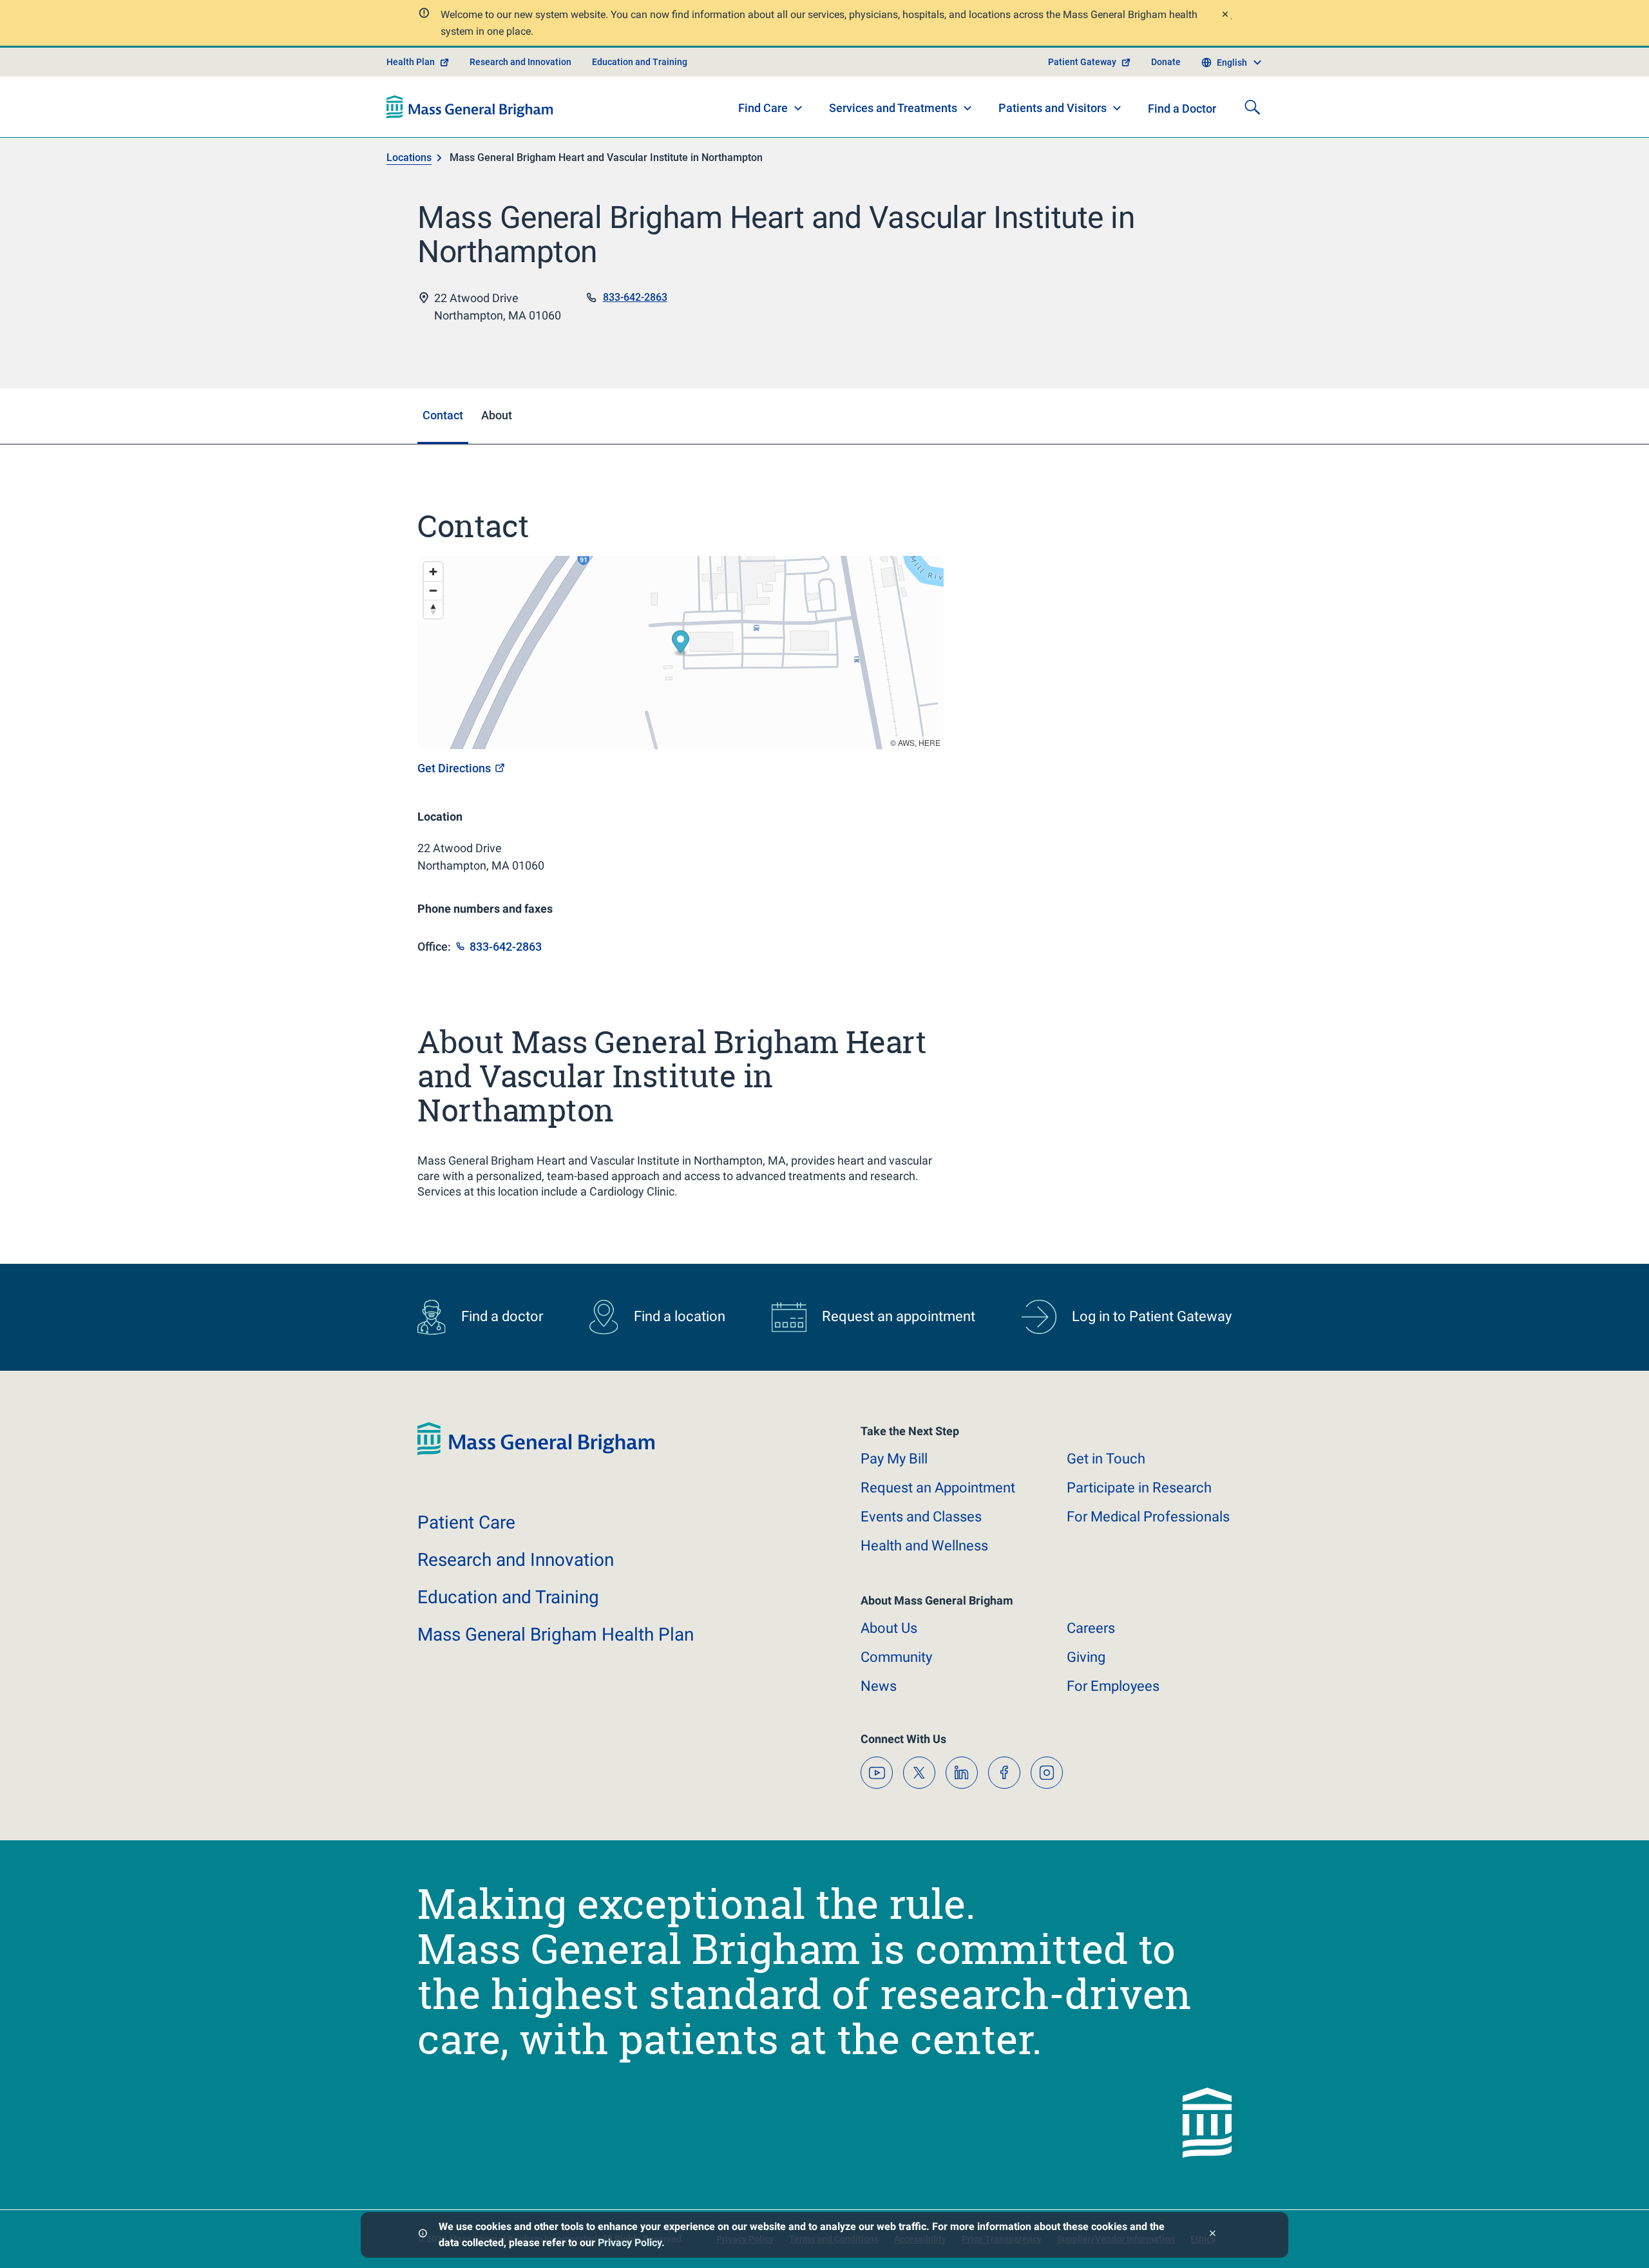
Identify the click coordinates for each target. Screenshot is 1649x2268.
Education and (508, 1597)
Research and (516, 1560)
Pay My (894, 1459)
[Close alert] (1225, 16)
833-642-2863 (635, 297)
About (889, 1628)
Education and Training (640, 62)
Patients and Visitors (1053, 108)
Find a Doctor (1182, 109)
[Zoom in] (433, 572)
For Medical (1148, 1517)
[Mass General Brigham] (470, 107)
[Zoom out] (433, 590)
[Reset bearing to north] (433, 609)
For (1113, 1686)
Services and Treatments (893, 108)
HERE (929, 742)
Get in (1106, 1459)
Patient (466, 1522)
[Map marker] (681, 644)
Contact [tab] (443, 415)
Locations (409, 157)
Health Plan (411, 62)
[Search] (1252, 107)
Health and (924, 1546)
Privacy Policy (630, 2243)
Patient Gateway (1082, 62)
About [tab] (497, 415)
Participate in (1139, 1488)
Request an (938, 1488)
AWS (906, 742)
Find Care (763, 108)
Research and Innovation (520, 62)
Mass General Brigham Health (556, 1634)
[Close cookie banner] (1213, 2235)
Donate (1166, 62)
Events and (921, 1517)
